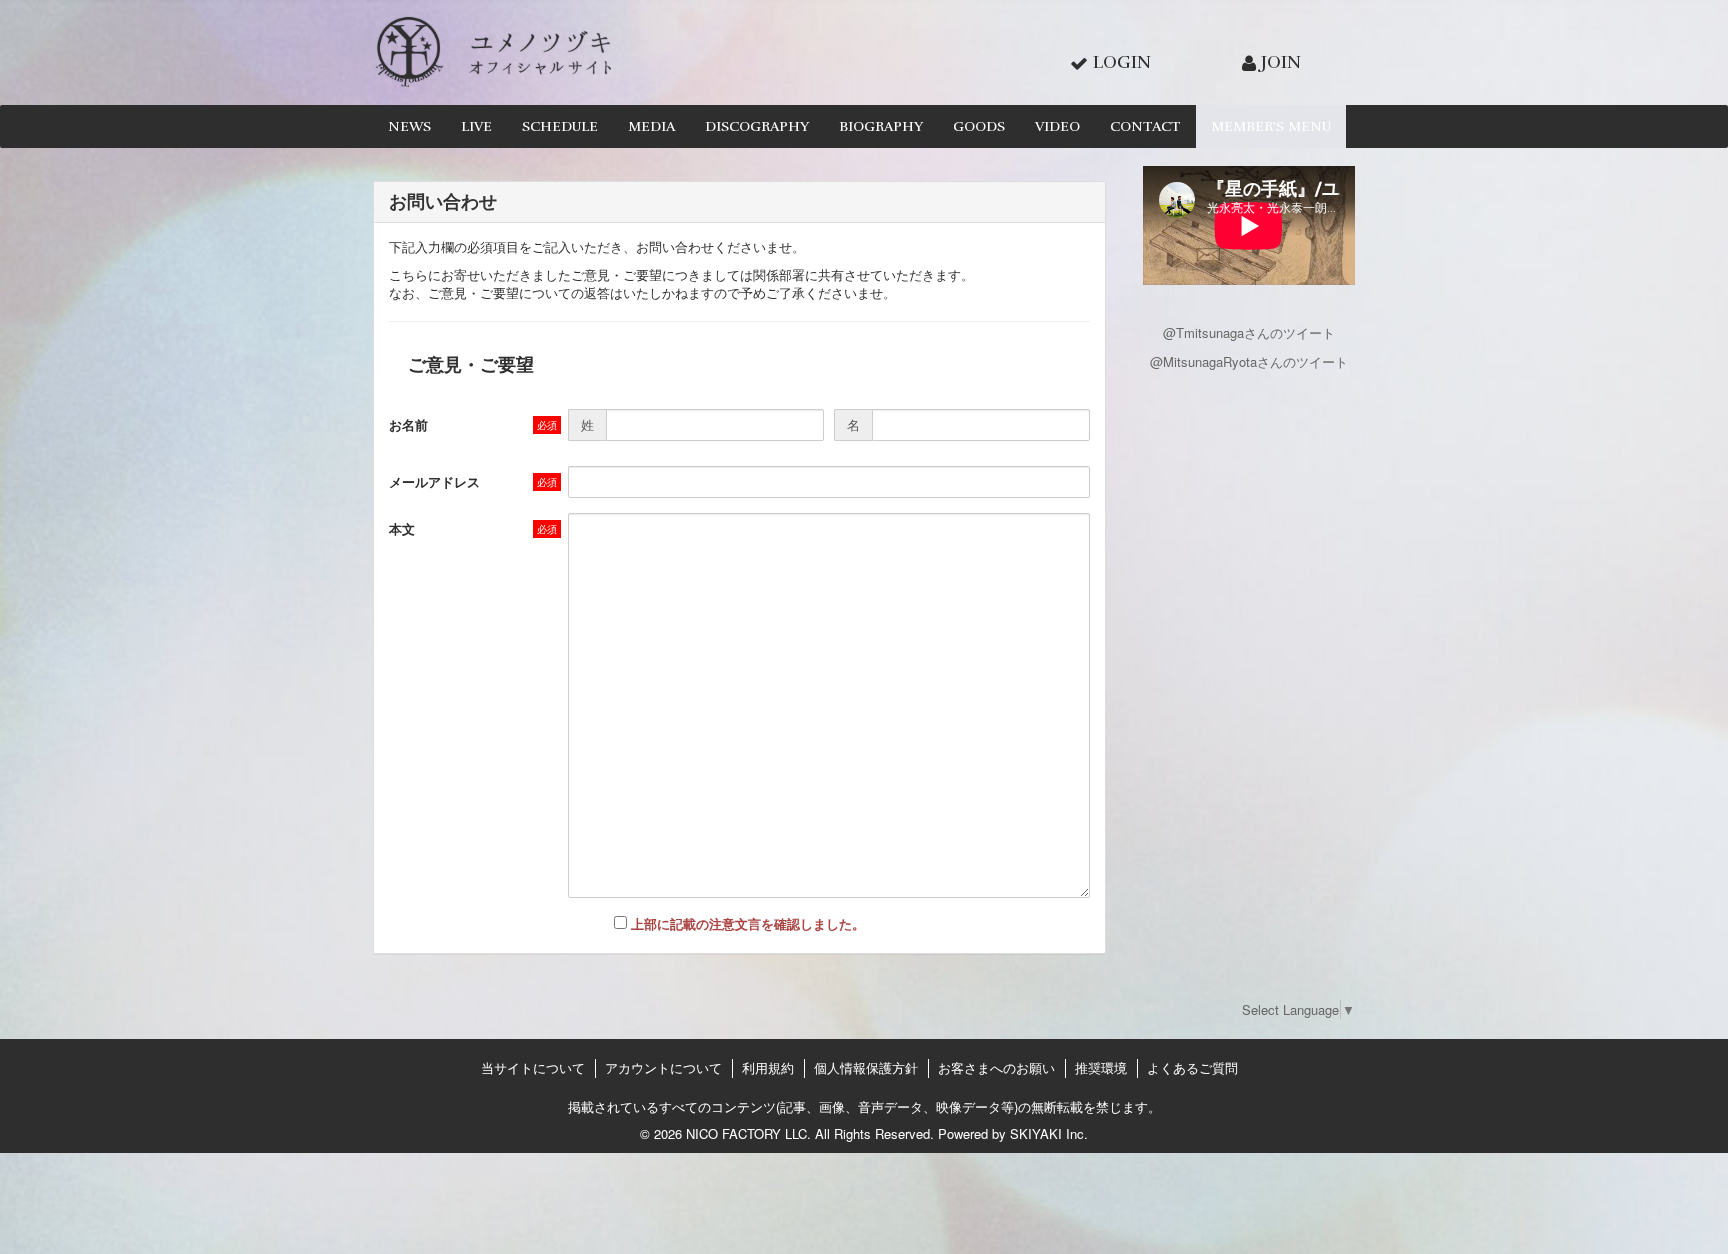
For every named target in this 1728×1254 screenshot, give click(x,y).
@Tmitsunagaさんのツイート (1249, 332)
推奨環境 (1101, 1067)
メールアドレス (434, 481)
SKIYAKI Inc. (1049, 1133)
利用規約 (768, 1067)
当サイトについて (533, 1067)
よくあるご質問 (1192, 1067)
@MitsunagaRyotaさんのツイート (1249, 361)
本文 (402, 528)
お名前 (408, 424)
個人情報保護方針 (866, 1067)
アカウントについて (663, 1067)
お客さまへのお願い (996, 1067)
